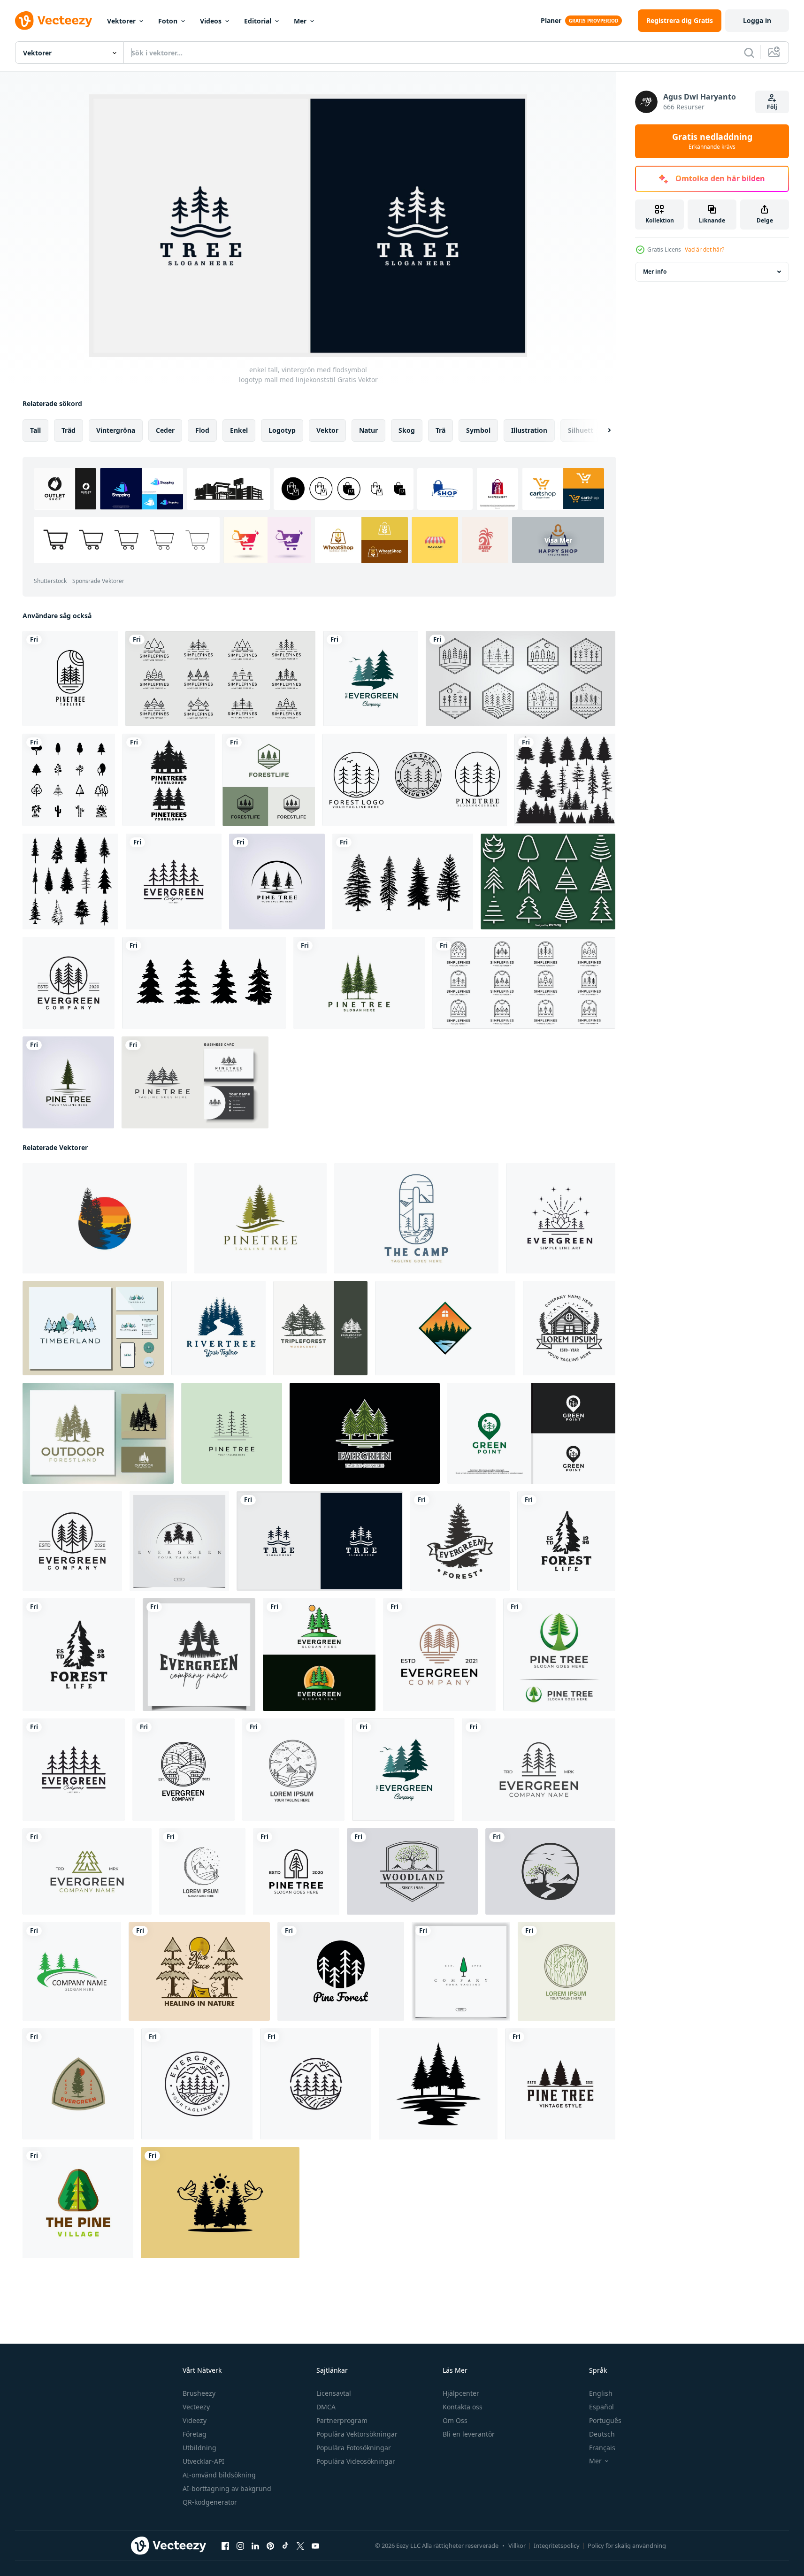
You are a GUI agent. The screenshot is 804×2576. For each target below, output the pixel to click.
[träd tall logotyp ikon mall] (359, 983)
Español (601, 2407)
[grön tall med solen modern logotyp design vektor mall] (319, 1655)
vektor (327, 430)
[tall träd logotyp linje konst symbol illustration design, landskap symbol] (232, 1433)
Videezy (195, 2420)
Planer (551, 20)
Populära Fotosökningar (354, 2448)
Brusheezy (199, 2393)
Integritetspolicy (557, 2545)
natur (368, 430)
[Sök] (749, 53)
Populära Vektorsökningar (357, 2434)
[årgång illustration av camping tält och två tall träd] (199, 1971)
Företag (195, 2434)
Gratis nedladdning (712, 141)
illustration (529, 430)
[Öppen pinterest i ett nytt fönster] (270, 2546)
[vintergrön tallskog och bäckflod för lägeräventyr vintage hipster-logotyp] (197, 2084)
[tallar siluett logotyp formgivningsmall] (169, 780)
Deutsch (602, 2434)
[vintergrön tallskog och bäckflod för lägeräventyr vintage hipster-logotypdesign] (316, 2084)
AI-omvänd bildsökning (219, 2475)
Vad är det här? (704, 249)
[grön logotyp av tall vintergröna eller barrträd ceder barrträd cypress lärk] (559, 1655)
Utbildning (199, 2448)
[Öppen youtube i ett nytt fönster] (315, 2546)
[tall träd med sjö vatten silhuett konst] (438, 2084)
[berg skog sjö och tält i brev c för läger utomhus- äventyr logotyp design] (416, 1218)
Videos (211, 21)
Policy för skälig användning (627, 2545)
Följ (772, 107)
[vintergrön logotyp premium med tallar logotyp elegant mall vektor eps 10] (179, 1541)
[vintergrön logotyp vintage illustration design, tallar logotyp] (460, 1541)
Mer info (655, 272)
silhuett (581, 430)
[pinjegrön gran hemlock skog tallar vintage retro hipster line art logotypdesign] (561, 1218)
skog (407, 430)
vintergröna (116, 430)
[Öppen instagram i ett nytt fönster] (240, 2546)
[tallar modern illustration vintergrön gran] (371, 678)
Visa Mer (558, 540)
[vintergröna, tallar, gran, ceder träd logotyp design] (260, 1218)
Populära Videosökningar (356, 2461)
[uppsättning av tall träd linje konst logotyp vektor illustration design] (521, 678)
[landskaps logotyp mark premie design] (550, 1871)
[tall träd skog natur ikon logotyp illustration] (78, 2203)
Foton (168, 21)
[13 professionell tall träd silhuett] (70, 882)
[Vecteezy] (54, 21)
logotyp (282, 430)
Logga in (757, 20)
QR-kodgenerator (210, 2502)
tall (35, 430)
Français (602, 2448)
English (601, 2393)
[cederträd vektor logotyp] (72, 1971)
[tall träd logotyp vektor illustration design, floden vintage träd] (277, 882)
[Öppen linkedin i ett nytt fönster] (255, 2546)
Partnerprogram (342, 2420)
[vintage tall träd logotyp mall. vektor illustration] (195, 1082)
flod (202, 430)
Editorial (258, 21)
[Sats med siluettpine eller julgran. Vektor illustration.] (204, 983)
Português (605, 2420)
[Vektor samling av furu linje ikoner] (548, 882)
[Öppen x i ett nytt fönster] (300, 2546)
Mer (300, 21)
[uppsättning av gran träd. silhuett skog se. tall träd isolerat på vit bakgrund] (565, 780)
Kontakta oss (463, 2407)
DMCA (326, 2407)
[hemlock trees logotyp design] (93, 1328)
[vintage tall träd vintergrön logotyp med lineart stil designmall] (174, 882)
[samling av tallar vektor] (403, 882)
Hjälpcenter (461, 2393)
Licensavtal (334, 2393)
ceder (165, 430)
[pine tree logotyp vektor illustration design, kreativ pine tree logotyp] (70, 678)
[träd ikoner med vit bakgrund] (69, 780)
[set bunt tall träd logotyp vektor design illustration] (415, 780)
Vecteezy (196, 2407)
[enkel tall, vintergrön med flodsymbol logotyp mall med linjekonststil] (320, 1541)
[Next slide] (601, 430)
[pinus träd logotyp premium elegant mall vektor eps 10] (461, 1971)
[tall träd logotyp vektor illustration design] (68, 1082)
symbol (478, 430)
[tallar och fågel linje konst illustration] (220, 2203)
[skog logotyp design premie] (412, 1871)
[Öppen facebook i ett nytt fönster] (225, 2546)
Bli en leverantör (469, 2434)
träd (69, 430)
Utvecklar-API (203, 2461)
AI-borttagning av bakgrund (227, 2488)
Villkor (517, 2545)
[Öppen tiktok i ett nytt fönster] (285, 2546)
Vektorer (121, 21)
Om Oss (455, 2420)
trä (440, 430)
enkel (239, 430)
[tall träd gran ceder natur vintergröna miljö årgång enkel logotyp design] (98, 1433)
